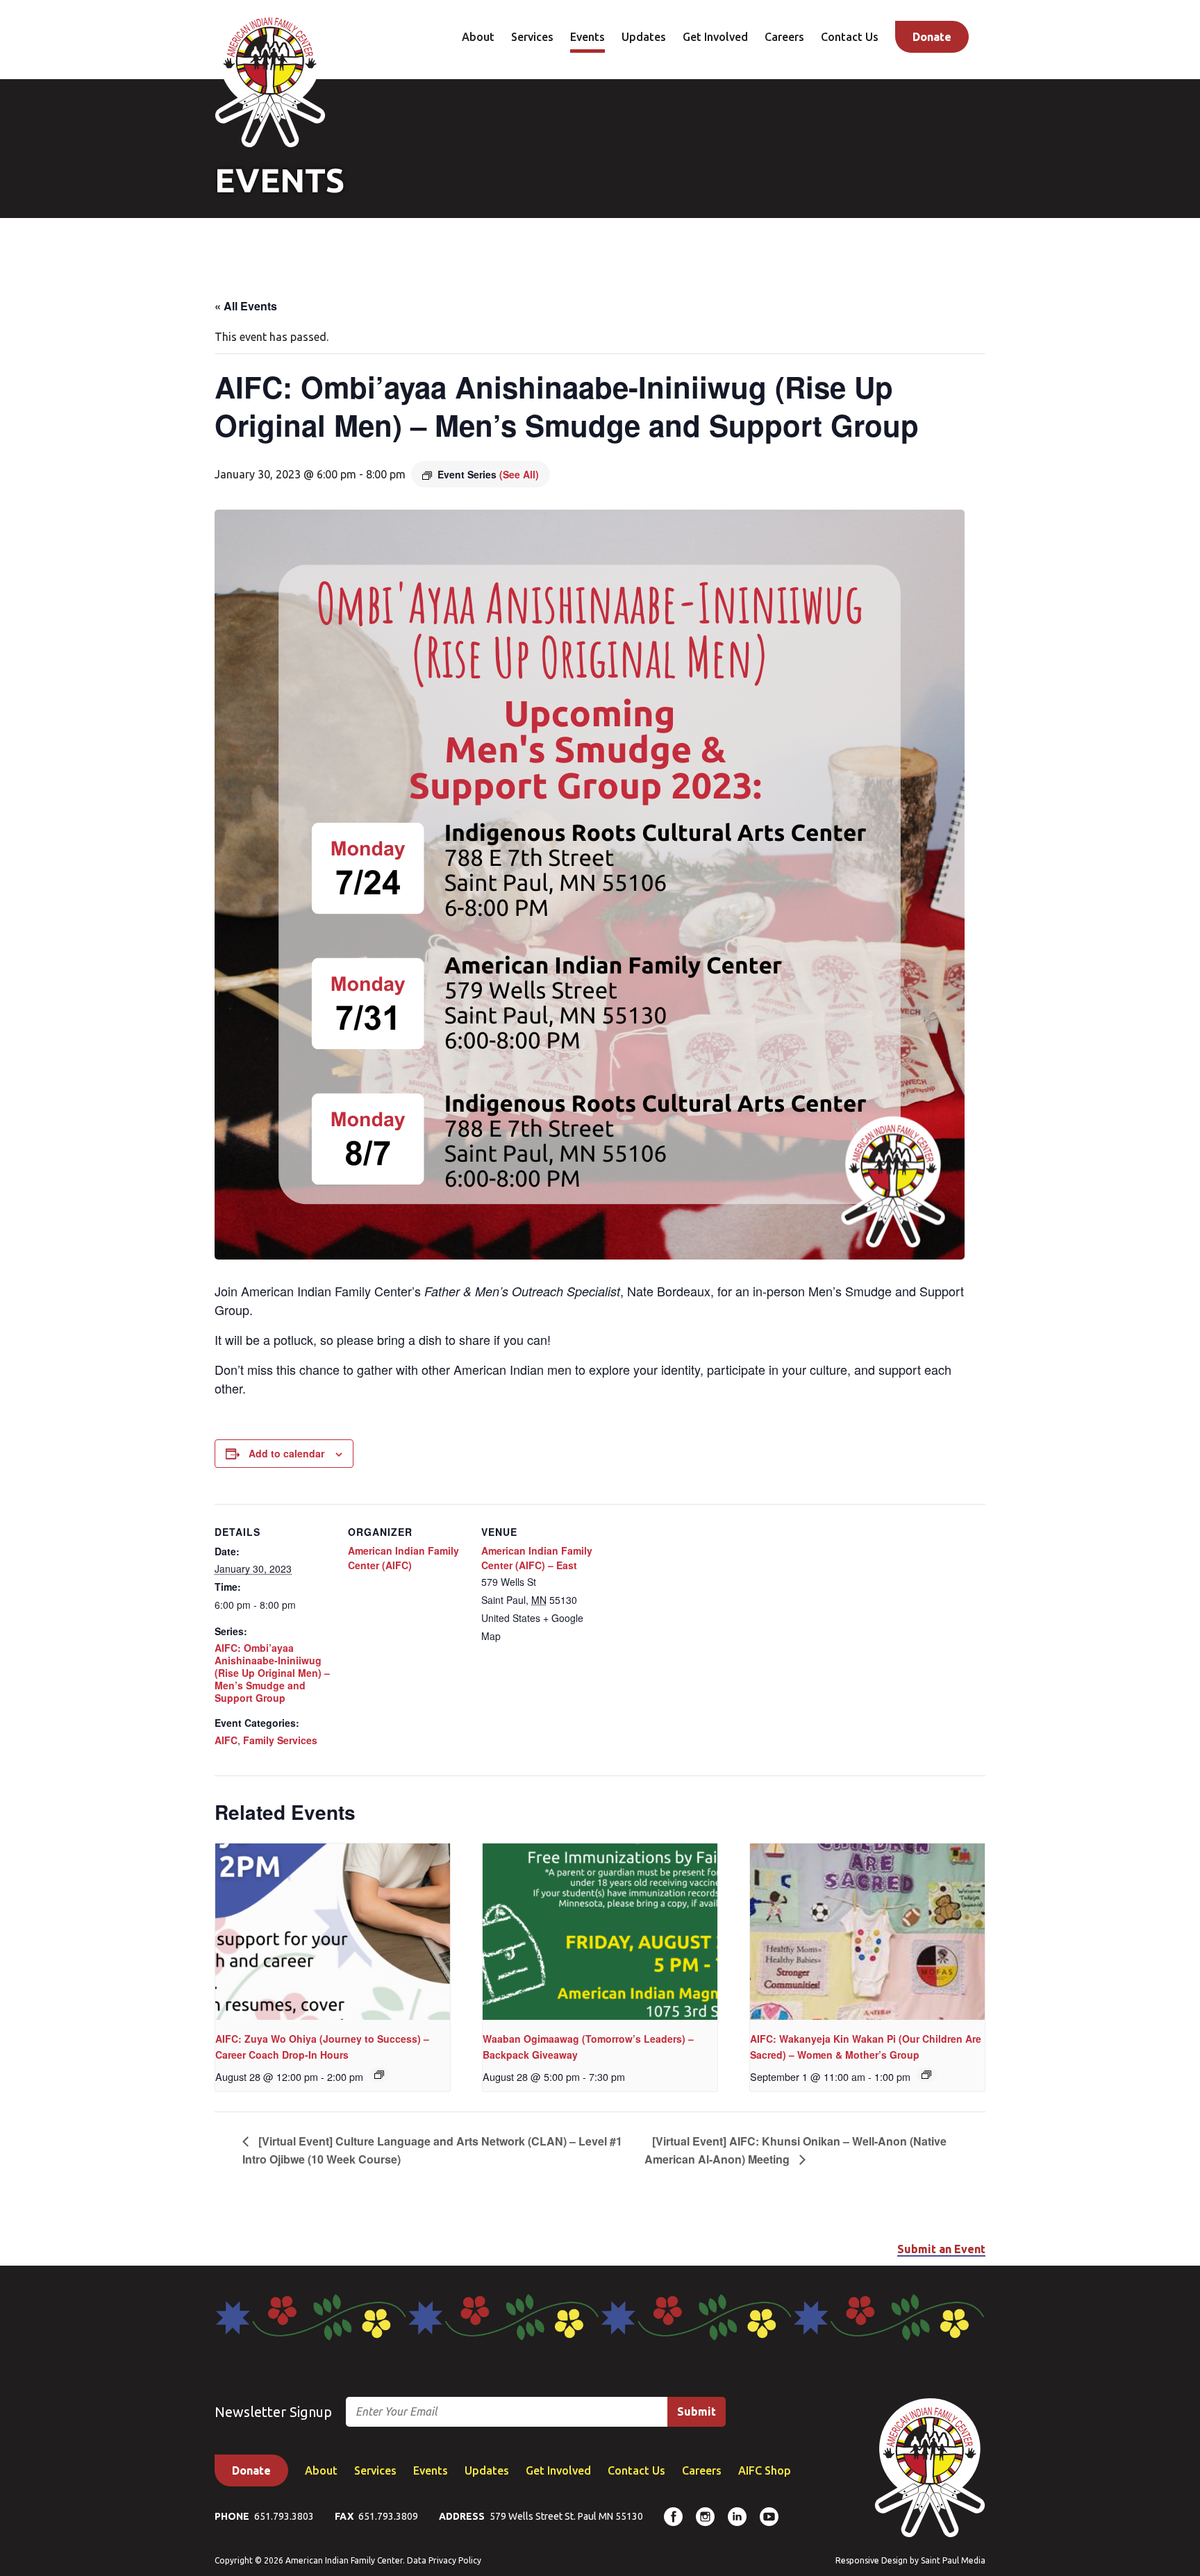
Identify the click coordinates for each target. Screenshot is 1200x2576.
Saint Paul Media (953, 2560)
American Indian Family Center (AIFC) (403, 1558)
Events (587, 37)
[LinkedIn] (737, 2517)
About (478, 37)
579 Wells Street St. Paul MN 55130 (566, 2516)
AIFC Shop (765, 2470)
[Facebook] (673, 2517)
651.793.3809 (388, 2516)
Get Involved (715, 37)
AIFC (226, 1740)
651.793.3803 (284, 2516)
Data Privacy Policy (444, 2560)
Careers (784, 37)
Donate (932, 37)
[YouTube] (769, 2517)
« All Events (246, 306)
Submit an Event (941, 2249)
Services (532, 37)
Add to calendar (286, 1453)
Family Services (280, 1740)
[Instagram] (705, 2517)
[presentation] (333, 1932)
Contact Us (850, 37)
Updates (644, 37)
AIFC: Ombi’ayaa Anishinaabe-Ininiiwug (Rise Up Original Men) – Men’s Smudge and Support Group (272, 1673)
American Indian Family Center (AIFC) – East (537, 1558)
